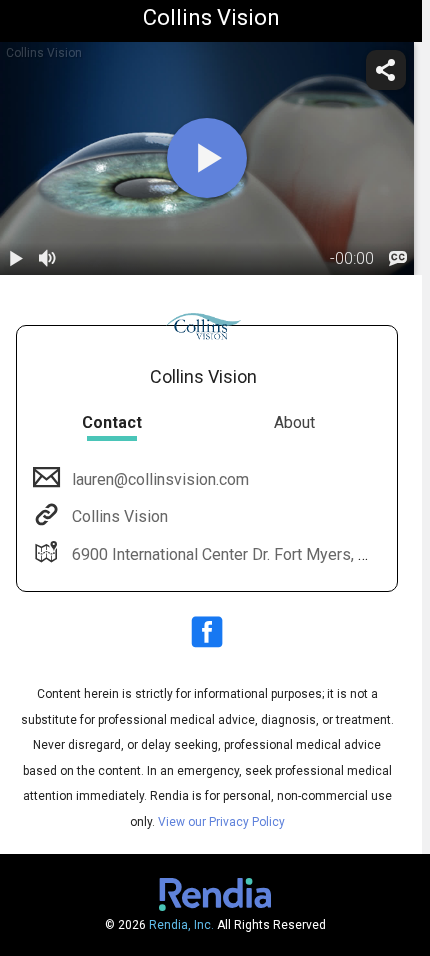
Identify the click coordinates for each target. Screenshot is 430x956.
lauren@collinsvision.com (160, 479)
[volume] (48, 259)
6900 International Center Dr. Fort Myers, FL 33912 (248, 554)
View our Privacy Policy (221, 822)
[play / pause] (16, 259)
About (294, 422)
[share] (386, 70)
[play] (207, 158)
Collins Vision (120, 516)
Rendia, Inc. (181, 925)
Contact (112, 422)
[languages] (398, 259)
